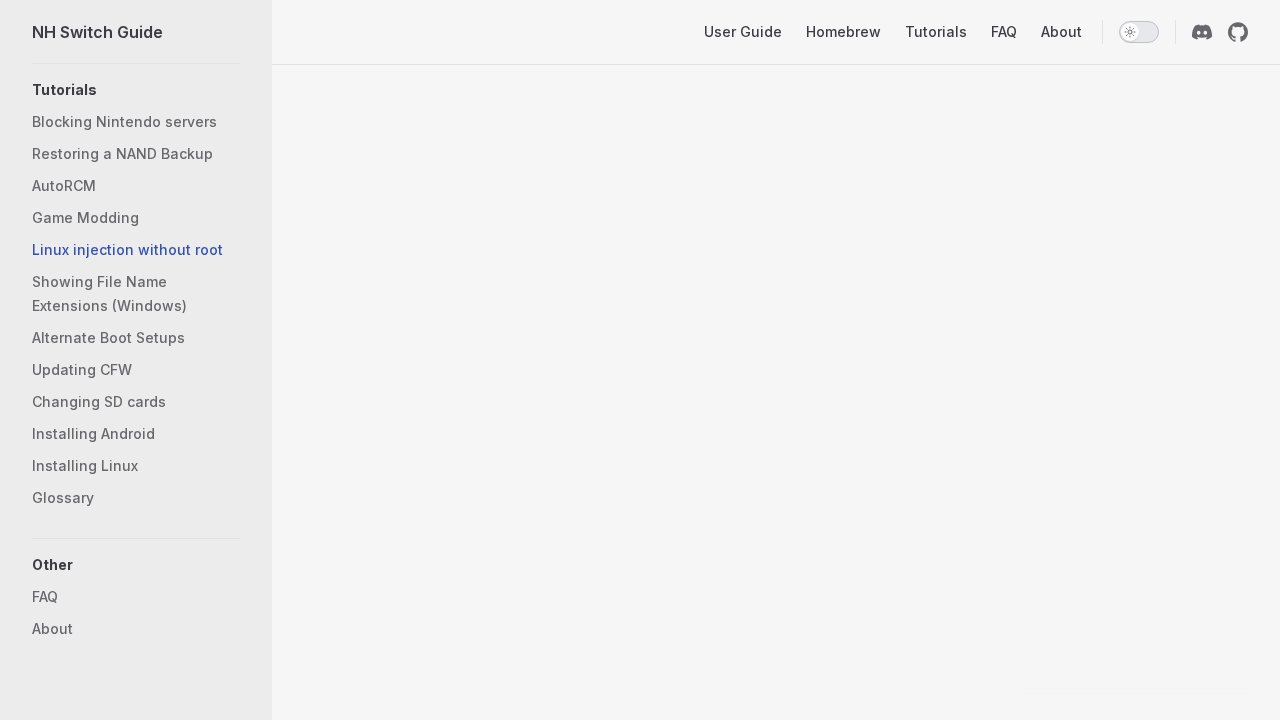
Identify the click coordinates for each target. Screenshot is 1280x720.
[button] (136, 565)
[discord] (1202, 32)
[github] (1238, 32)
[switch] (1139, 32)
